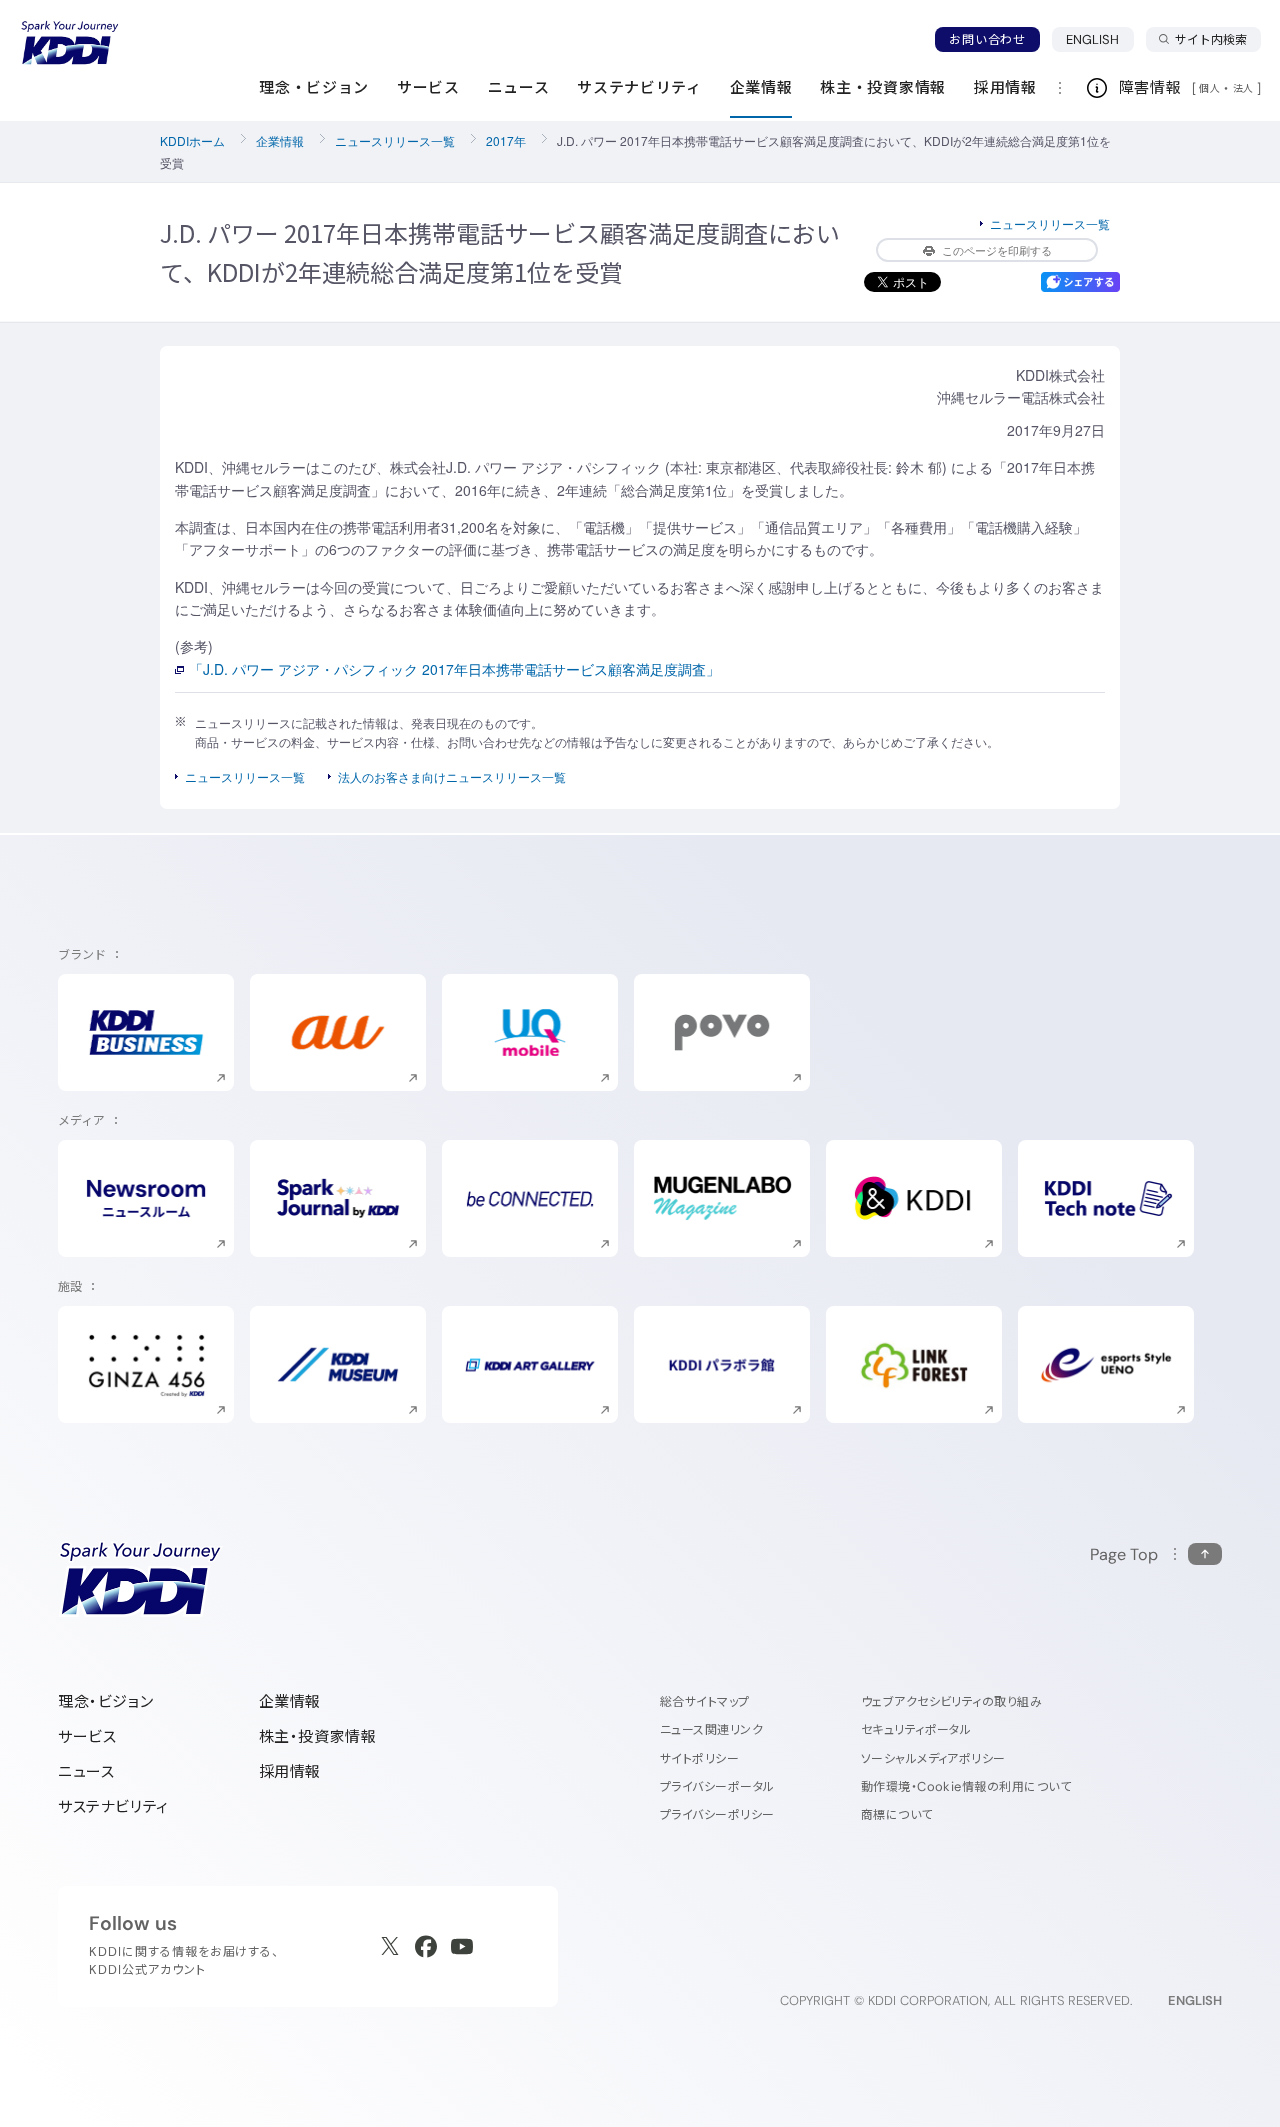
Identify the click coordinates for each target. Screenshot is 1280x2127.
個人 (1209, 88)
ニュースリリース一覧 (395, 140)
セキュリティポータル (916, 1729)
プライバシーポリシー (717, 1814)
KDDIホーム (192, 140)
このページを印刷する (997, 250)
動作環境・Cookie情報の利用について (966, 1786)
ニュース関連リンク (711, 1729)
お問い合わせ (987, 39)
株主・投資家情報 (318, 1736)
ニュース (86, 1771)
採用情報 (290, 1771)
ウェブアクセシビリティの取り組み (952, 1701)
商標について (897, 1814)
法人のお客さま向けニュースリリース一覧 (452, 776)
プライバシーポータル (717, 1786)
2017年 (506, 140)
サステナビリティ (113, 1806)
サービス (87, 1736)
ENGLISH (1100, 39)
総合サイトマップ (705, 1701)
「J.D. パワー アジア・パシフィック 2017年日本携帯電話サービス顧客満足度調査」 (454, 669)
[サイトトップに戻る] (70, 43)
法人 (1245, 88)
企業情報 (280, 140)
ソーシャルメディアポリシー (933, 1758)
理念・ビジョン (105, 1701)
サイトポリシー (699, 1758)
